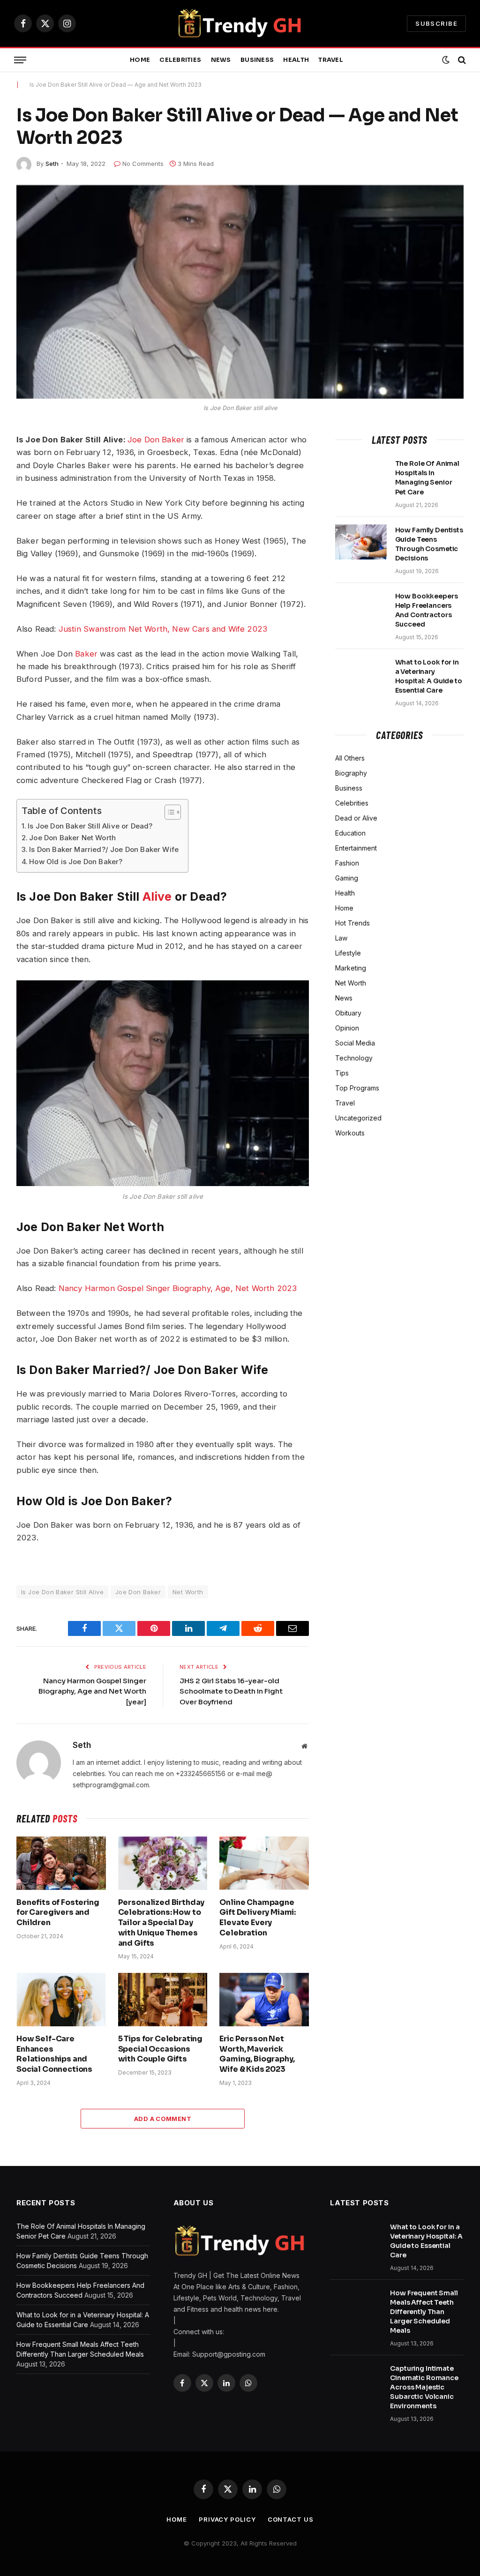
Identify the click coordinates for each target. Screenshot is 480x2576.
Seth (52, 164)
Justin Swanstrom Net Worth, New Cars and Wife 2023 (163, 629)
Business (257, 60)
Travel (331, 60)
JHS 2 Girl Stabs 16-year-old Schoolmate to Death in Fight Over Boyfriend (231, 1691)
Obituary (348, 1013)
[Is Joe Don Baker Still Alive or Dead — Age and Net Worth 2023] (240, 292)
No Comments (143, 164)
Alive (157, 896)
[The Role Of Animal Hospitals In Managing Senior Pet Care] (361, 476)
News (221, 60)
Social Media (355, 1043)
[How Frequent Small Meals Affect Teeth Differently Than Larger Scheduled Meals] (356, 2305)
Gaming (347, 878)
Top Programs (357, 1088)
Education (350, 833)
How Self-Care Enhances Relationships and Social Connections (54, 2054)
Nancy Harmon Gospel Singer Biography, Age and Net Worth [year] (92, 1691)
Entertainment (356, 848)
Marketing (351, 968)
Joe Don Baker (156, 440)
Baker (86, 654)
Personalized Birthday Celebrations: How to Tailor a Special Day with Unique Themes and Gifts (161, 1923)
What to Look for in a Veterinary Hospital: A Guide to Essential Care (429, 676)
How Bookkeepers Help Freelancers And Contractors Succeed (427, 610)
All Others (350, 758)
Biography (351, 773)
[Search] (461, 60)
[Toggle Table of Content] (168, 812)
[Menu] (20, 60)
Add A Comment (163, 2119)
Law (341, 938)
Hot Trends (352, 923)
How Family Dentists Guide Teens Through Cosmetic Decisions (429, 544)
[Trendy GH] (240, 23)
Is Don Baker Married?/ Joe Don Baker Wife (104, 849)
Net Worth (188, 1592)
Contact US (291, 2519)
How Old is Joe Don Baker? (76, 862)
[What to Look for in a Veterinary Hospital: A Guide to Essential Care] (361, 674)
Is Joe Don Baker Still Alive (62, 1592)
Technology (354, 1058)
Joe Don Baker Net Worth (72, 838)
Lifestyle (348, 953)
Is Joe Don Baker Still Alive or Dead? (90, 826)
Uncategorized (358, 1118)
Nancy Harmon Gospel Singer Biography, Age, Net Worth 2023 (178, 1288)
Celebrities (180, 60)
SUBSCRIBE (436, 23)
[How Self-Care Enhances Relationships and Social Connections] (61, 1999)
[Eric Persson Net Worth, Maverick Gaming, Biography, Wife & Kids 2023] (264, 1999)
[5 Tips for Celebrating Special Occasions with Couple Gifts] (163, 1999)
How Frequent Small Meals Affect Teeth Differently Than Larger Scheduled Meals (424, 2312)
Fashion (347, 863)
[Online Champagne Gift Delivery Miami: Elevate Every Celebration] (264, 1863)
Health (296, 60)
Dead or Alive (356, 818)
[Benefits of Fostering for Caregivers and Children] (61, 1863)
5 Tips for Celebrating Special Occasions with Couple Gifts (160, 2049)
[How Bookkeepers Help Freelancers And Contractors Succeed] (361, 608)
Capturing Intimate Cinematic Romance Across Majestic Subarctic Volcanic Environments (424, 2387)
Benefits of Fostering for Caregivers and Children (58, 1913)
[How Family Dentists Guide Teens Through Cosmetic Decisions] (361, 542)
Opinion (347, 1028)
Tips (342, 1073)
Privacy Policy (227, 2519)
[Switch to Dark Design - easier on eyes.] (446, 60)
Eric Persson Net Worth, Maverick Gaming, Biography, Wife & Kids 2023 (257, 2054)
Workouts (350, 1133)
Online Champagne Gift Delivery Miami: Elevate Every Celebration (258, 1918)
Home (140, 60)
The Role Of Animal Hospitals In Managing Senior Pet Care (427, 478)
